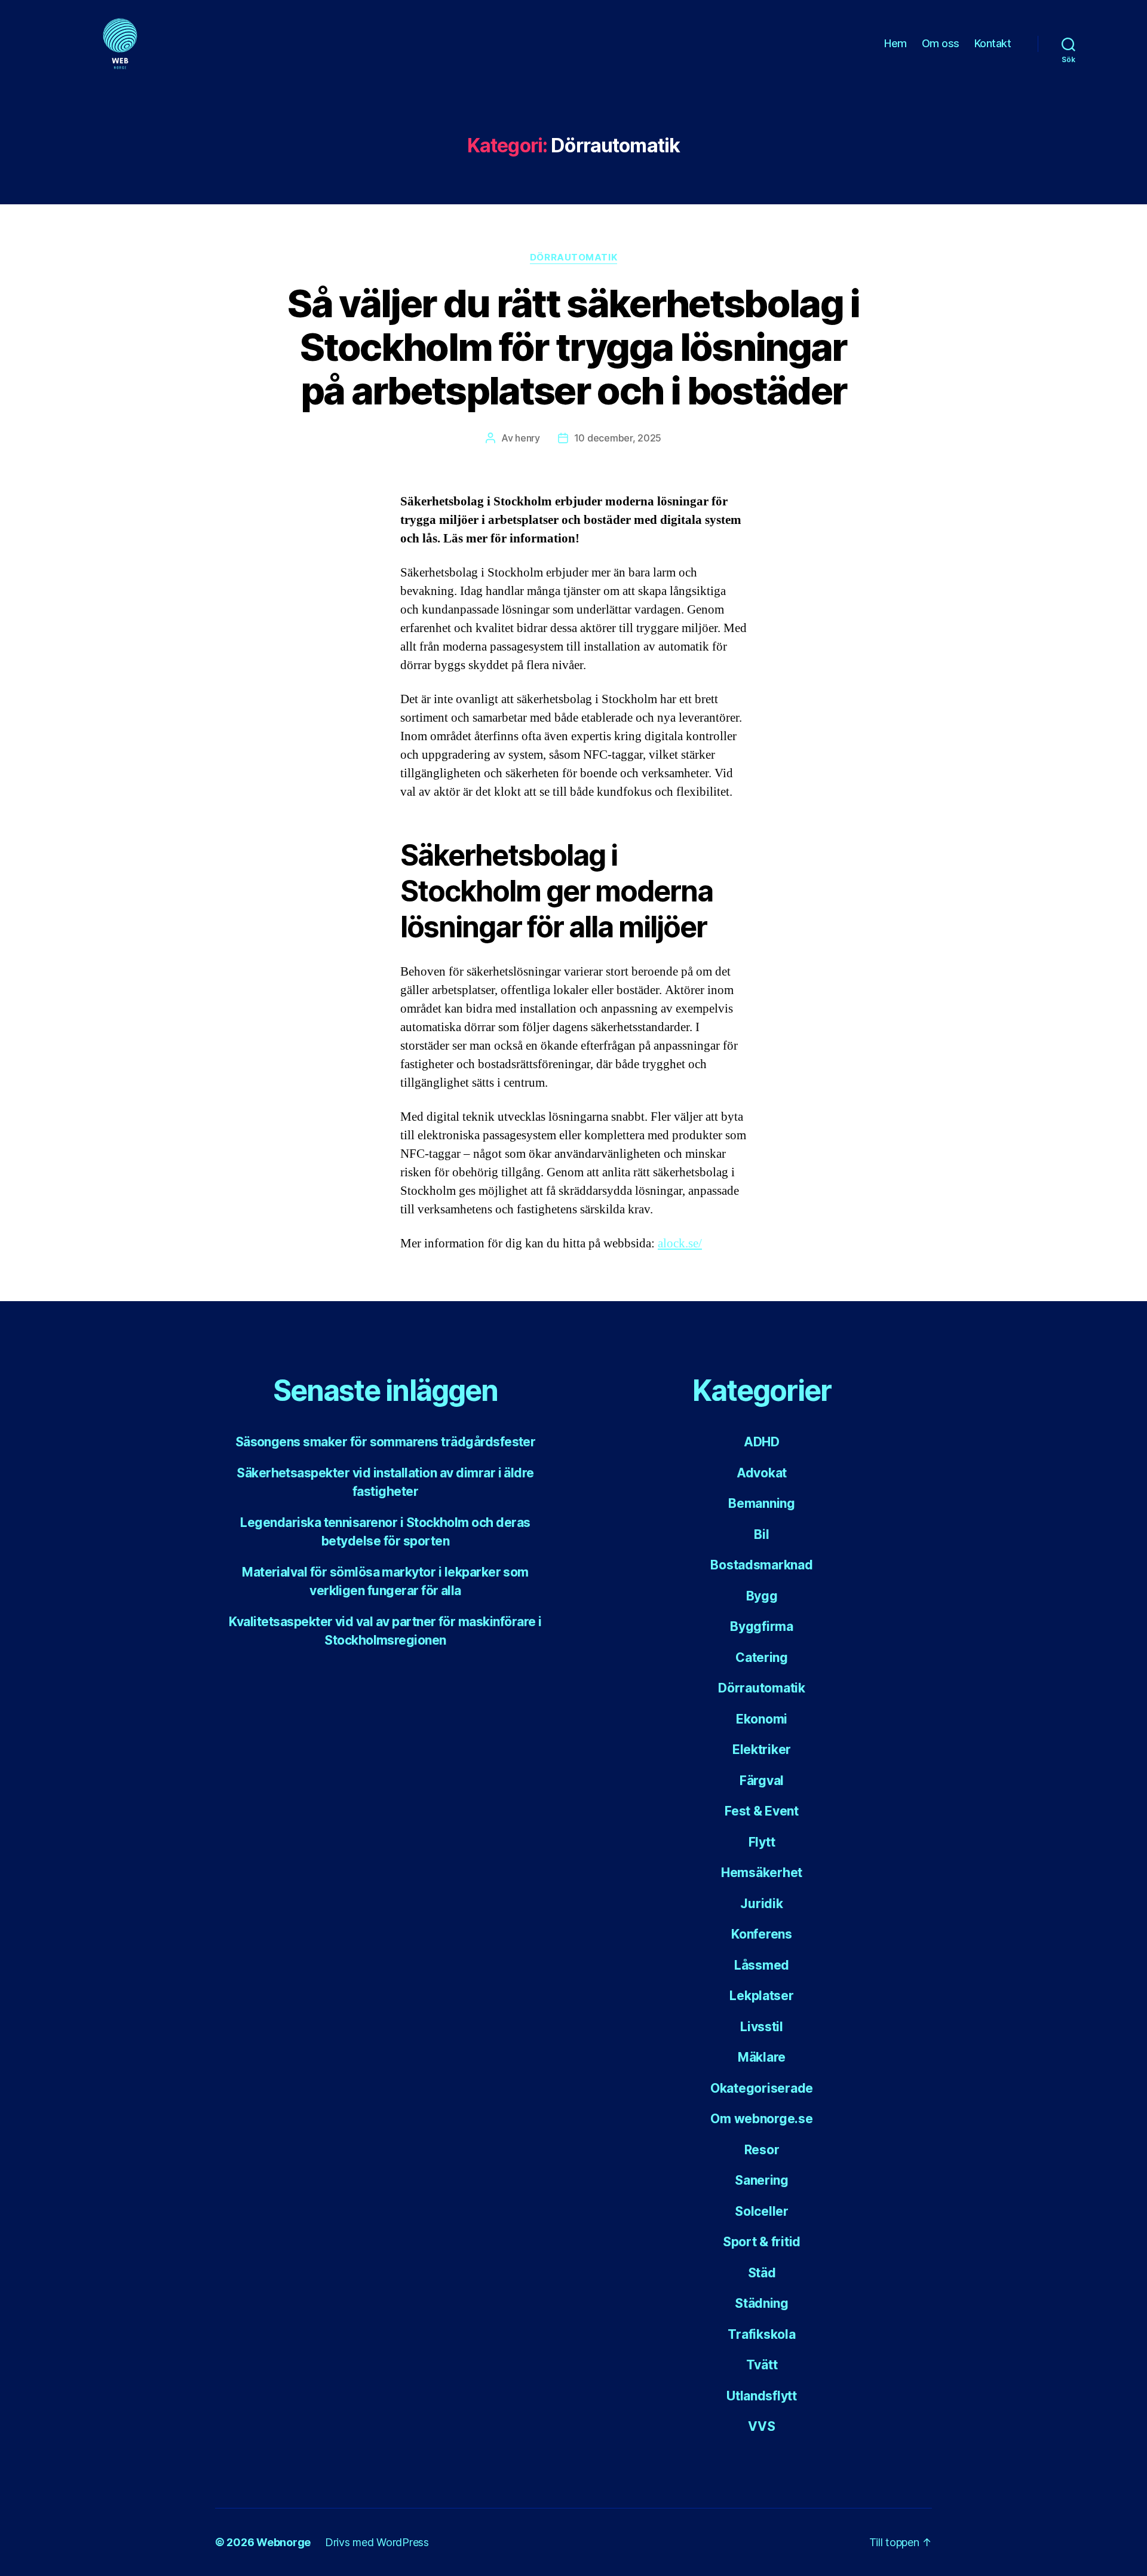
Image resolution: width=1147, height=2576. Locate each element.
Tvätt (762, 2365)
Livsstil (762, 2027)
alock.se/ (680, 1243)
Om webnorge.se (761, 2119)
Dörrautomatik (573, 257)
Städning (762, 2303)
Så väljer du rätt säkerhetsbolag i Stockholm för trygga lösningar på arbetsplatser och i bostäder (573, 347)
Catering (762, 1657)
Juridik (761, 1904)
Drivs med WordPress (377, 2542)
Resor (762, 2150)
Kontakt (994, 43)
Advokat (762, 1473)
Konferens (762, 1934)
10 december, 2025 (618, 438)
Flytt (762, 1842)
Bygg (762, 1596)
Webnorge (283, 2542)
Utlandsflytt (762, 2396)
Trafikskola (761, 2334)
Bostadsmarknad (761, 1565)
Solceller (762, 2211)
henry (528, 438)
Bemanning (762, 1503)
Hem (895, 43)
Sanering (762, 2180)
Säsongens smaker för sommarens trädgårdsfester (386, 1442)
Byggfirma (762, 1626)
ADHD (762, 1442)
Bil (761, 1534)
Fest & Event (762, 1811)
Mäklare (762, 2057)
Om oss (941, 43)
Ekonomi (762, 1719)
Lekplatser (761, 1996)
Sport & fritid (762, 2242)
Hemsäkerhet (762, 1873)
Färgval (762, 1781)
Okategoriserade (762, 2088)
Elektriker (762, 1749)
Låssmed (762, 1965)
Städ (762, 2273)
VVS (761, 2426)
